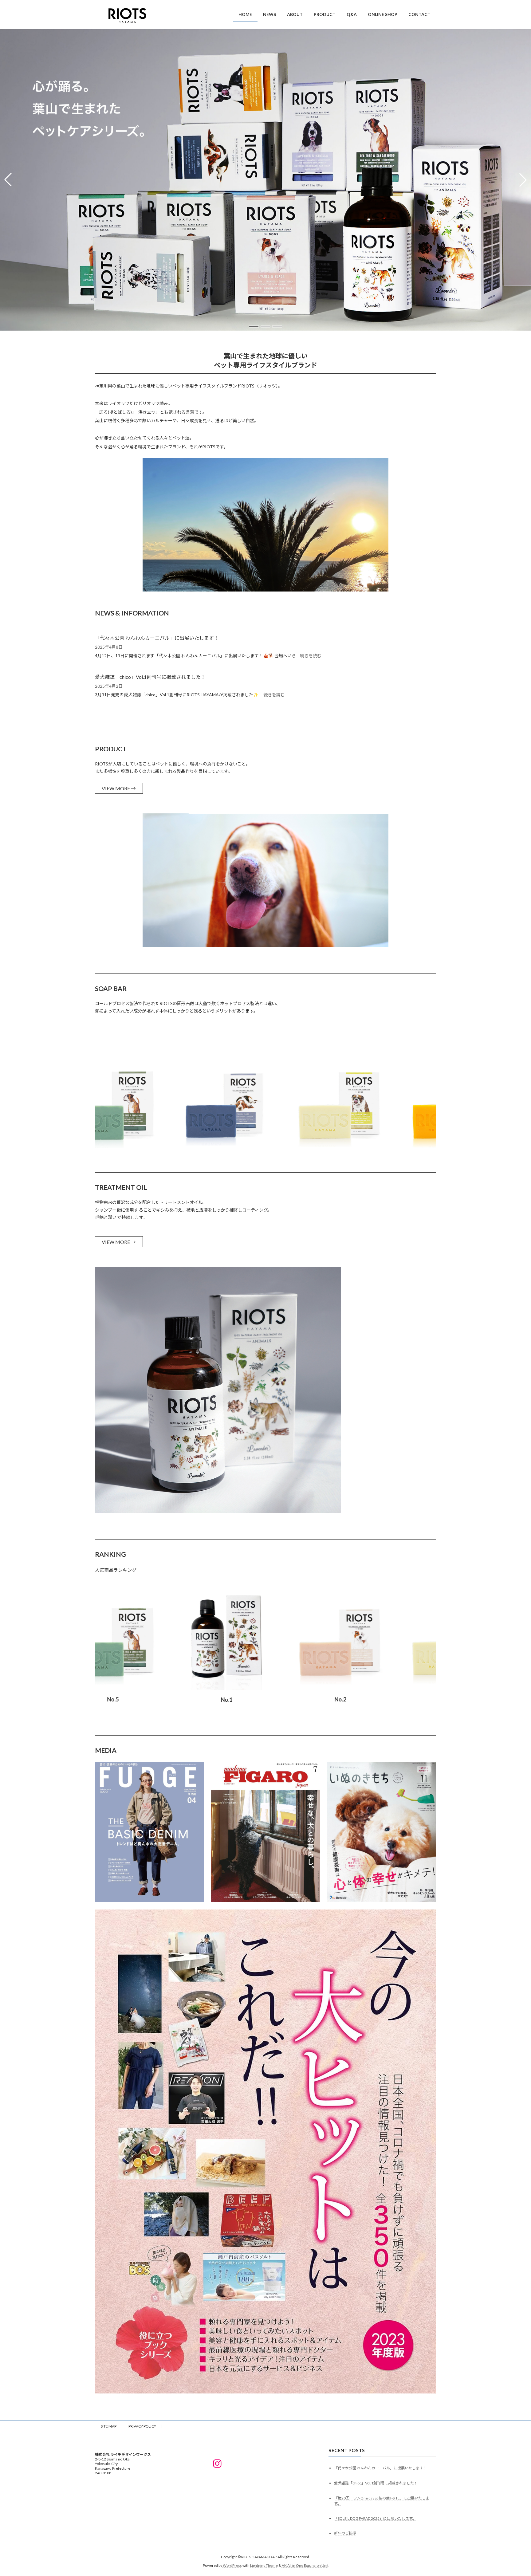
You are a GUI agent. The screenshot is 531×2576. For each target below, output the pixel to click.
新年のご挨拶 (345, 2533)
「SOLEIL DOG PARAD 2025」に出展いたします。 (375, 2518)
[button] (254, 326)
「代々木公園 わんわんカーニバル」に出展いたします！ (157, 638)
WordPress (232, 2565)
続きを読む (311, 656)
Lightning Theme (264, 2565)
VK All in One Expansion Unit (305, 2565)
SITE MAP (109, 2426)
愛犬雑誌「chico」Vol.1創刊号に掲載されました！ (150, 677)
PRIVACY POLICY (142, 2426)
